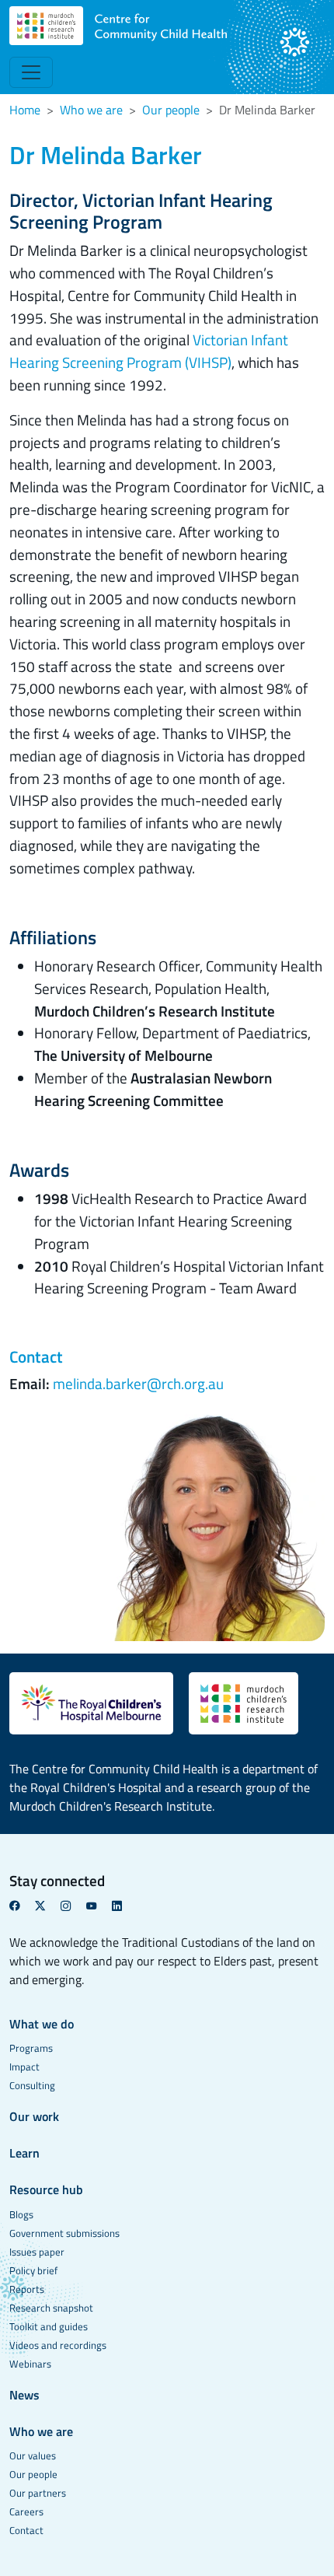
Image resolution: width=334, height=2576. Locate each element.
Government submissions (64, 2233)
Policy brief (33, 2270)
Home (25, 110)
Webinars (30, 2364)
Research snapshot (51, 2308)
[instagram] (72, 1906)
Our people (171, 110)
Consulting (32, 2085)
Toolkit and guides (49, 2326)
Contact (26, 2530)
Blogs (21, 2214)
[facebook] (21, 1906)
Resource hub (46, 2189)
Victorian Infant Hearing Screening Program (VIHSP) (149, 351)
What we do (42, 2024)
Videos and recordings (58, 2345)
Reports (27, 2289)
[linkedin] (123, 1906)
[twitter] (46, 1906)
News (24, 2395)
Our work (34, 2116)
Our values (33, 2455)
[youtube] (97, 1906)
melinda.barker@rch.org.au (138, 1383)
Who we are (91, 110)
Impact (24, 2067)
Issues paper (37, 2252)
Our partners (38, 2493)
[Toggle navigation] (31, 72)
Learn (24, 2153)
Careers (26, 2511)
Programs (31, 2048)
